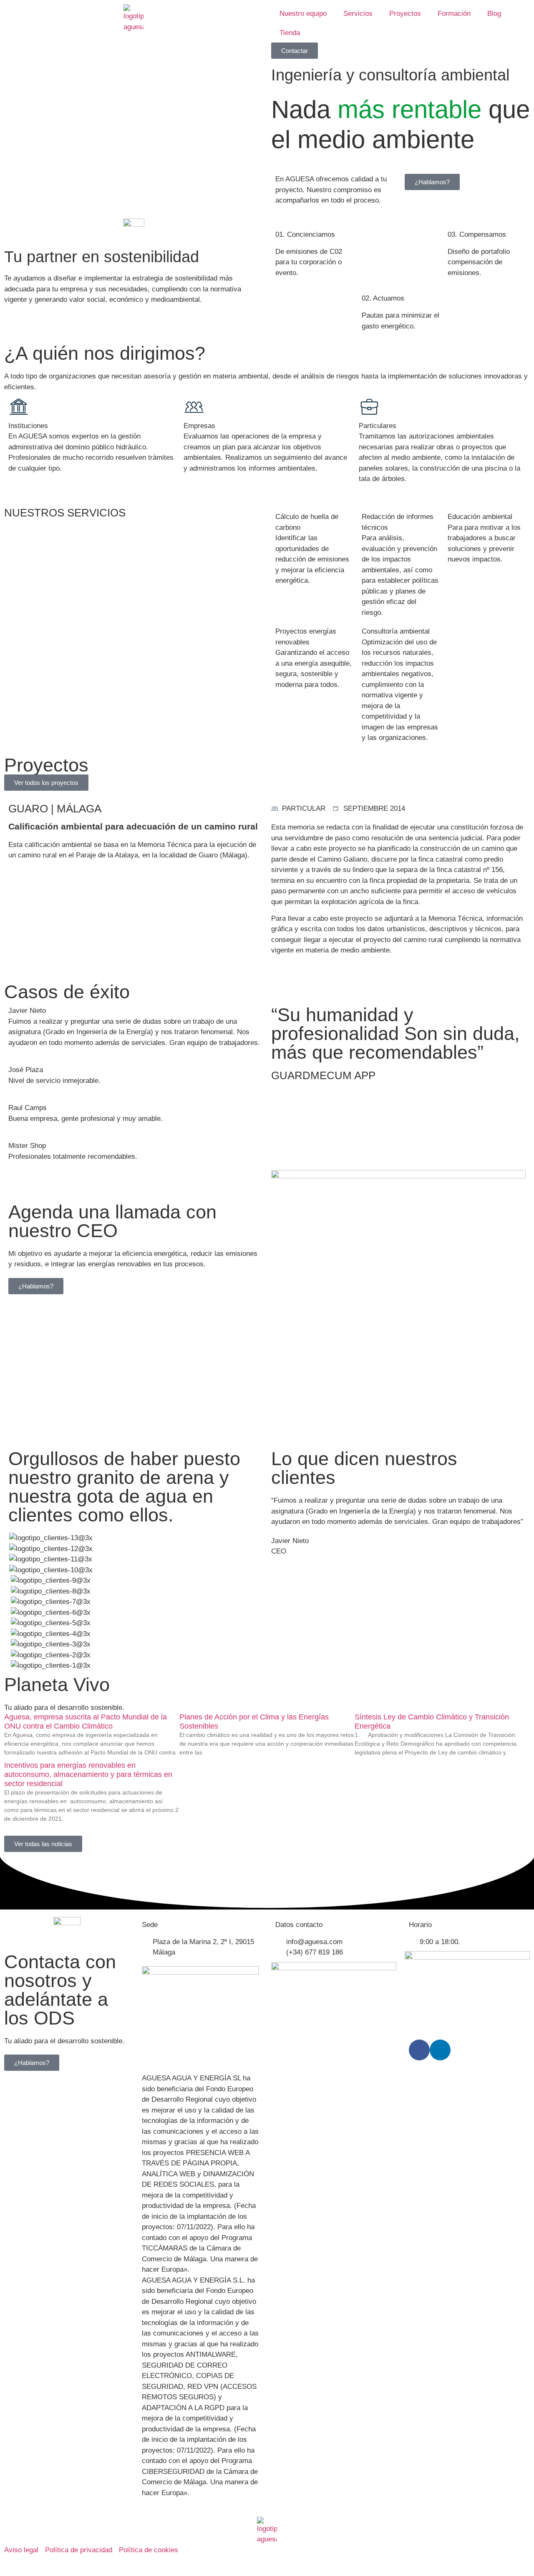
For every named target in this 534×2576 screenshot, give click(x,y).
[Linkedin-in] (440, 2050)
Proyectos (405, 14)
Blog (494, 14)
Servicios (358, 14)
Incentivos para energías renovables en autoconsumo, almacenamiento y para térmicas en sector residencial (88, 1774)
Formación (454, 14)
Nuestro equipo (303, 14)
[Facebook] (419, 2050)
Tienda (290, 33)
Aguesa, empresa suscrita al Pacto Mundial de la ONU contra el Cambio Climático (86, 1722)
